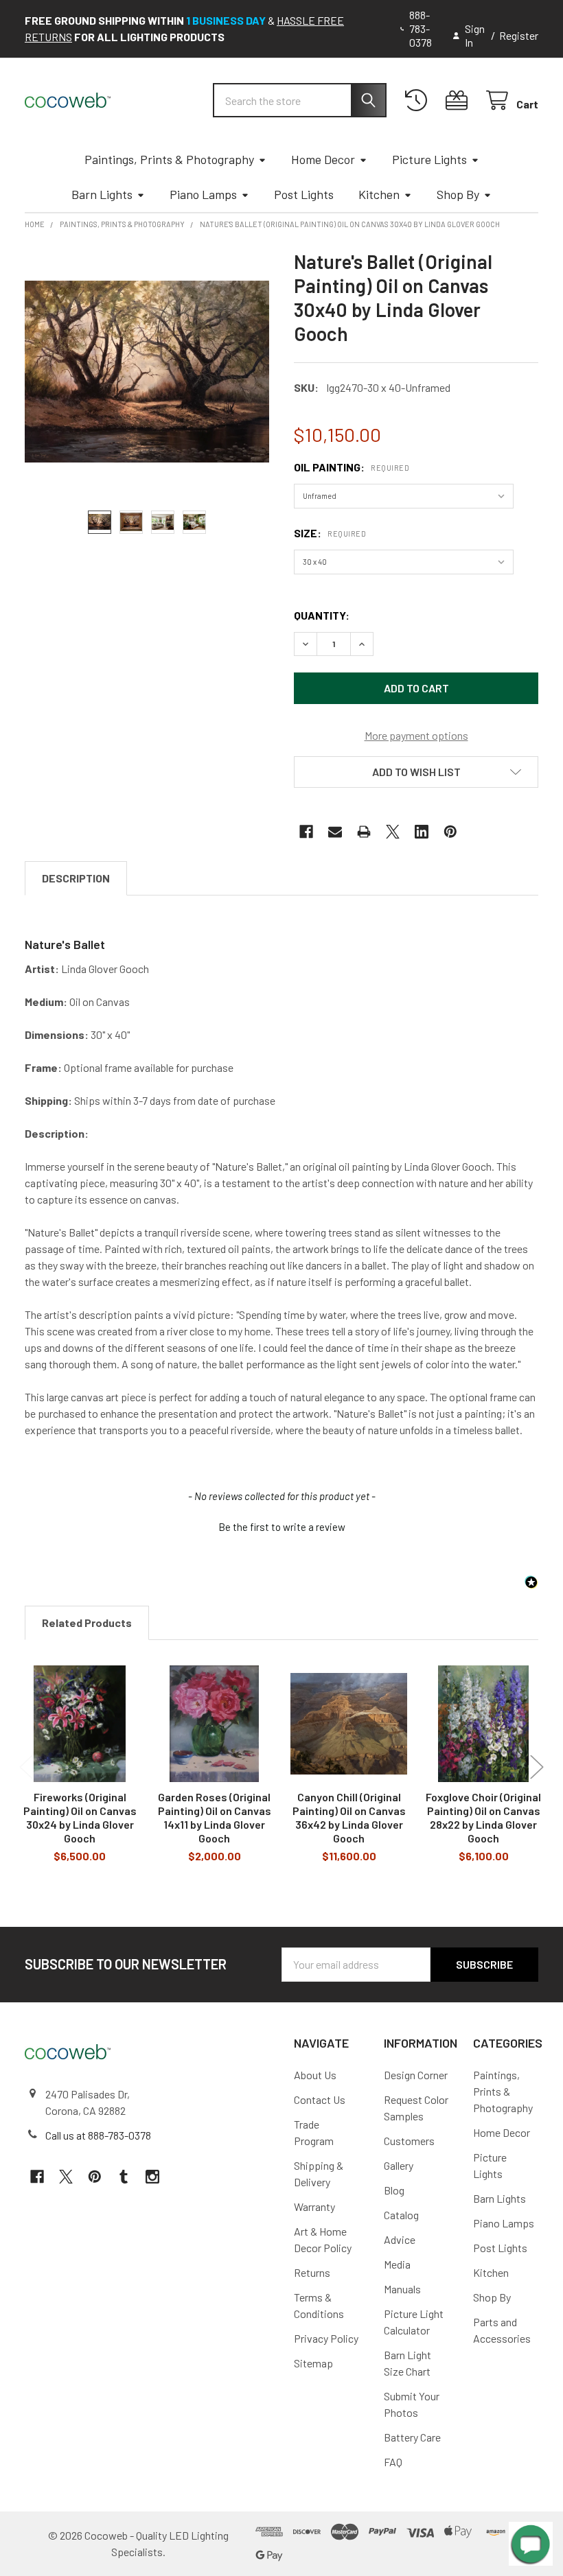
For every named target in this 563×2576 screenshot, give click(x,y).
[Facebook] (306, 832)
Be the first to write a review (282, 1527)
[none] (147, 372)
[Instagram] (152, 2177)
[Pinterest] (450, 832)
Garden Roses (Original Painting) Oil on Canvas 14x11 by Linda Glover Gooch (215, 1817)
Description (76, 878)
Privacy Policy (326, 2338)
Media (397, 2264)
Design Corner (416, 2075)
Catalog (401, 2215)
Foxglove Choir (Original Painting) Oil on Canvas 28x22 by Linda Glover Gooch (483, 1817)
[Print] (364, 832)
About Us (315, 2075)
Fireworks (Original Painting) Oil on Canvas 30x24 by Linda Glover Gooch (80, 1817)
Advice (400, 2239)
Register (519, 35)
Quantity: (322, 615)
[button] (416, 772)
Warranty (314, 2206)
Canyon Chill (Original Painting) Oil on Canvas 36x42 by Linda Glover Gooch (349, 1817)
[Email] (335, 832)
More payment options (416, 735)
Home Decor (323, 159)
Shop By (458, 194)
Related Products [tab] (87, 1623)
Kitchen (379, 194)
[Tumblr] (124, 2177)
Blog (394, 2190)
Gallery (399, 2165)
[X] (393, 832)
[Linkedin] (422, 832)
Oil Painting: (352, 467)
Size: (330, 533)
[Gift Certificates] (460, 101)
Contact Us (320, 2099)
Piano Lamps (203, 194)
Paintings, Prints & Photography (169, 159)
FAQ (393, 2462)
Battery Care (412, 2437)
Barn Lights (102, 194)
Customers (409, 2141)
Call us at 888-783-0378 (98, 2135)
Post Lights (304, 194)
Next (537, 1767)
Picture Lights (429, 159)
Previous (26, 1767)
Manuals (402, 2289)
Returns (312, 2272)
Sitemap (313, 2363)
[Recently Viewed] (419, 101)
